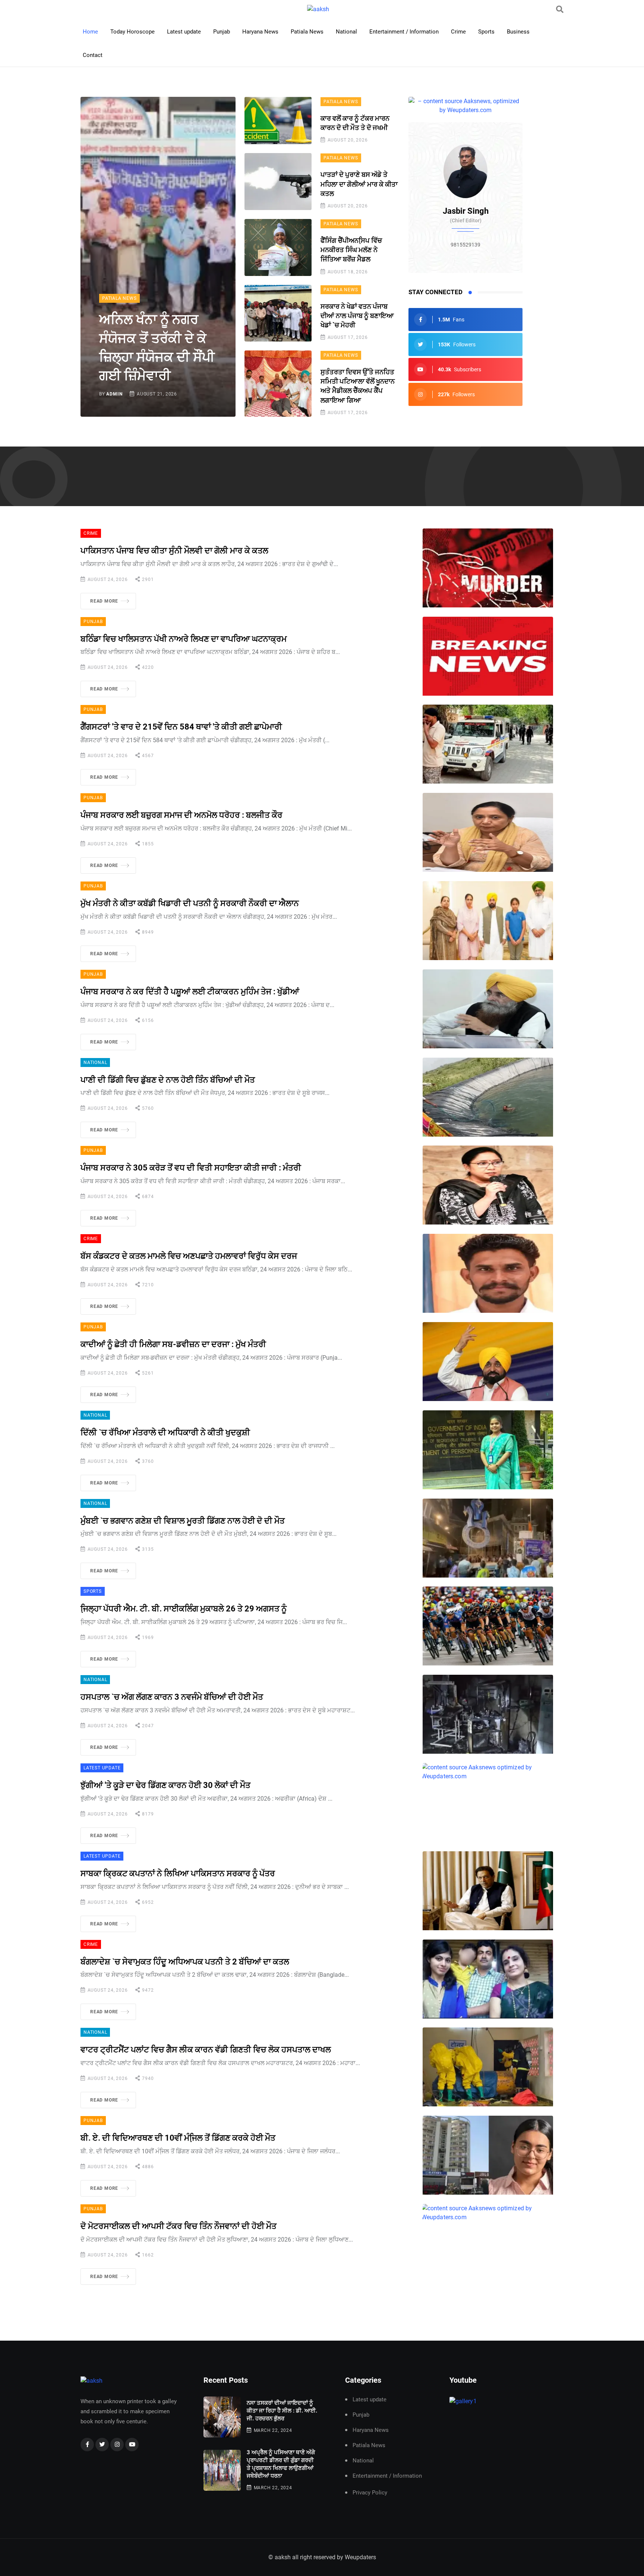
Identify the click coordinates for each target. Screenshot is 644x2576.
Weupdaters (360, 2557)
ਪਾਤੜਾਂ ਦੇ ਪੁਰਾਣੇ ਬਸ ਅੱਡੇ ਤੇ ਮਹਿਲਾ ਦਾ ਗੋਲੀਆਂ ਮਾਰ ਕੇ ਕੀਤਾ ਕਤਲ (359, 184)
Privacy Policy (370, 2493)
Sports (486, 32)
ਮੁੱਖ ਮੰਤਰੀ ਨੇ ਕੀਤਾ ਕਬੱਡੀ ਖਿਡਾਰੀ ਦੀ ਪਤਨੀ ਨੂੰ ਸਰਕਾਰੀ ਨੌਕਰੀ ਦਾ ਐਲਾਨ (190, 903)
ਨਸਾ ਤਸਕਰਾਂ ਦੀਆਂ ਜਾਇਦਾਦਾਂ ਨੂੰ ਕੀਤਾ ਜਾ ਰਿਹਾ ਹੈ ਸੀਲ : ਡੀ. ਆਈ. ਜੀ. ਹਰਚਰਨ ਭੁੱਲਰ (282, 2411)
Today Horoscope (132, 32)
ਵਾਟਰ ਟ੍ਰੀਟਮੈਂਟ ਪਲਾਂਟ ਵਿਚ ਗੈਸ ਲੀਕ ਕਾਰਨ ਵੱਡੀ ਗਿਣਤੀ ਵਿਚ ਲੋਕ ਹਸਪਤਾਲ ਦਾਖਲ (206, 2050)
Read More (104, 601)
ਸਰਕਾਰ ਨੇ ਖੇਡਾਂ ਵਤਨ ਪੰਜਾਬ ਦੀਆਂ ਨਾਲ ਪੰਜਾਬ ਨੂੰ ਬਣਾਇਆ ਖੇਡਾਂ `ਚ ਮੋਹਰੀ (357, 316)
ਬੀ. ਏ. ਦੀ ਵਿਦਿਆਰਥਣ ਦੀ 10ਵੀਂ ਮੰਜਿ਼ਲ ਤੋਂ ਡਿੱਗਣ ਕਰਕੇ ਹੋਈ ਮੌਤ (178, 2138)
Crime (458, 32)
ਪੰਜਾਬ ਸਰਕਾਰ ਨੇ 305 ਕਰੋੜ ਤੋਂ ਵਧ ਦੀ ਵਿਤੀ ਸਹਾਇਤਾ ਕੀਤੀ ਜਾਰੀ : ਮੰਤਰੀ (191, 1168)
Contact (93, 55)
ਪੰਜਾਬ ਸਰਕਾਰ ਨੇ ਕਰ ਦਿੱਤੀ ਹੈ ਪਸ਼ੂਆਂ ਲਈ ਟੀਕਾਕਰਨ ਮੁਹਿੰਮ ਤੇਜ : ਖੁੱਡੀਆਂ (190, 992)
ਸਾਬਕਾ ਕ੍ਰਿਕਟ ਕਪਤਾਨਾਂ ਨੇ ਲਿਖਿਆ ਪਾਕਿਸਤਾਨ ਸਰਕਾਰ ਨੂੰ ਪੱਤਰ (178, 1873)
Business (518, 32)
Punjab (222, 32)
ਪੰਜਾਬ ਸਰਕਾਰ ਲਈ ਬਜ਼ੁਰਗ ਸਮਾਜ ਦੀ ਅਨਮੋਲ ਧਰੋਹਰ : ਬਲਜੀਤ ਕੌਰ (181, 815)
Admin (114, 394)
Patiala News (307, 32)
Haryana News (260, 32)
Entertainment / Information (404, 32)
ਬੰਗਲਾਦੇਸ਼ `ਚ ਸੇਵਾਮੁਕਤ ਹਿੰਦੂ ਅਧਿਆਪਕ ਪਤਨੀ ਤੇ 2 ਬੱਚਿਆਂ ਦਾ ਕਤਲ (185, 1962)
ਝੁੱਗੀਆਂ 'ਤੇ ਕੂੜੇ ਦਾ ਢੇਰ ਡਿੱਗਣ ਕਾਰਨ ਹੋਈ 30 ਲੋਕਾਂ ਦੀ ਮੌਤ (165, 1785)
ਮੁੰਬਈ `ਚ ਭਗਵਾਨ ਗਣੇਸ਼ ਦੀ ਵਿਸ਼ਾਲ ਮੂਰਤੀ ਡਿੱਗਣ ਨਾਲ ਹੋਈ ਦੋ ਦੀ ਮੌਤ (183, 1521)
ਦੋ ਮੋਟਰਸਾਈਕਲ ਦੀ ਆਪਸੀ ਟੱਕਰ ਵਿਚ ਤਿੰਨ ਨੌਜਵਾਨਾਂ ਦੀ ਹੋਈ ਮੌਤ (179, 2226)
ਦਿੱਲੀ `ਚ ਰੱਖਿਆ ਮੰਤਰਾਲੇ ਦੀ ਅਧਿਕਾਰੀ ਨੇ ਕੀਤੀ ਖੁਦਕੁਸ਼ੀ (165, 1432)
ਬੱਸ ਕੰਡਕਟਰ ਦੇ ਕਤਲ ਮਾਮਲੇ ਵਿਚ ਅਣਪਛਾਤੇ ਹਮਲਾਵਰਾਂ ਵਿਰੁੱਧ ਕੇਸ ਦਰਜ (189, 1256)
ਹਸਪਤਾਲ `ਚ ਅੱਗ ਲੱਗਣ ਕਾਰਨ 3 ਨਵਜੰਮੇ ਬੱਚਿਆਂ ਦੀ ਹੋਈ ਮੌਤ (172, 1697)
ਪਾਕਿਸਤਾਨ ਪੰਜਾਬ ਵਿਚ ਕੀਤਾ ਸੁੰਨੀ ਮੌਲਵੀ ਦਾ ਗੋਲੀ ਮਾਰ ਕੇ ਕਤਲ (174, 551)
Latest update (184, 32)
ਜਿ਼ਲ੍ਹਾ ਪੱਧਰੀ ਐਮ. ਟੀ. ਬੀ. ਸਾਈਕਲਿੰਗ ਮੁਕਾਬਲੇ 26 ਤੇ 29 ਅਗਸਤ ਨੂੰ (184, 1609)
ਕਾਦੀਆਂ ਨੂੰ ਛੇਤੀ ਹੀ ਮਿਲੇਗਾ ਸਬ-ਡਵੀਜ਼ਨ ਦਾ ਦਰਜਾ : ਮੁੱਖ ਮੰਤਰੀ (173, 1344)
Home (90, 32)
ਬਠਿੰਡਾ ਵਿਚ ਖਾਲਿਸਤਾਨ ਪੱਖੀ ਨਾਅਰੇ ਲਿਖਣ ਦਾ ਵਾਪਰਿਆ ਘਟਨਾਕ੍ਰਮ (184, 639)
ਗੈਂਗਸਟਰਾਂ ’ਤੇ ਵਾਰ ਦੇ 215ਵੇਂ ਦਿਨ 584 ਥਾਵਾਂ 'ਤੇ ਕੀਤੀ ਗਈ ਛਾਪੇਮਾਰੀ (181, 727)
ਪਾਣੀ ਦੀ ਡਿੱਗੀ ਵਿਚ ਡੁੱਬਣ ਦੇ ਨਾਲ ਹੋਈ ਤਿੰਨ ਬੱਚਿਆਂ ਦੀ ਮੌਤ (168, 1080)
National (346, 32)
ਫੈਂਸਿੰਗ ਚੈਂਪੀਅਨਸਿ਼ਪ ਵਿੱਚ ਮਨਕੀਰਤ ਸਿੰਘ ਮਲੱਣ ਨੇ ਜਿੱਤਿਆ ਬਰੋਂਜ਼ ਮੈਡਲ (351, 250)
